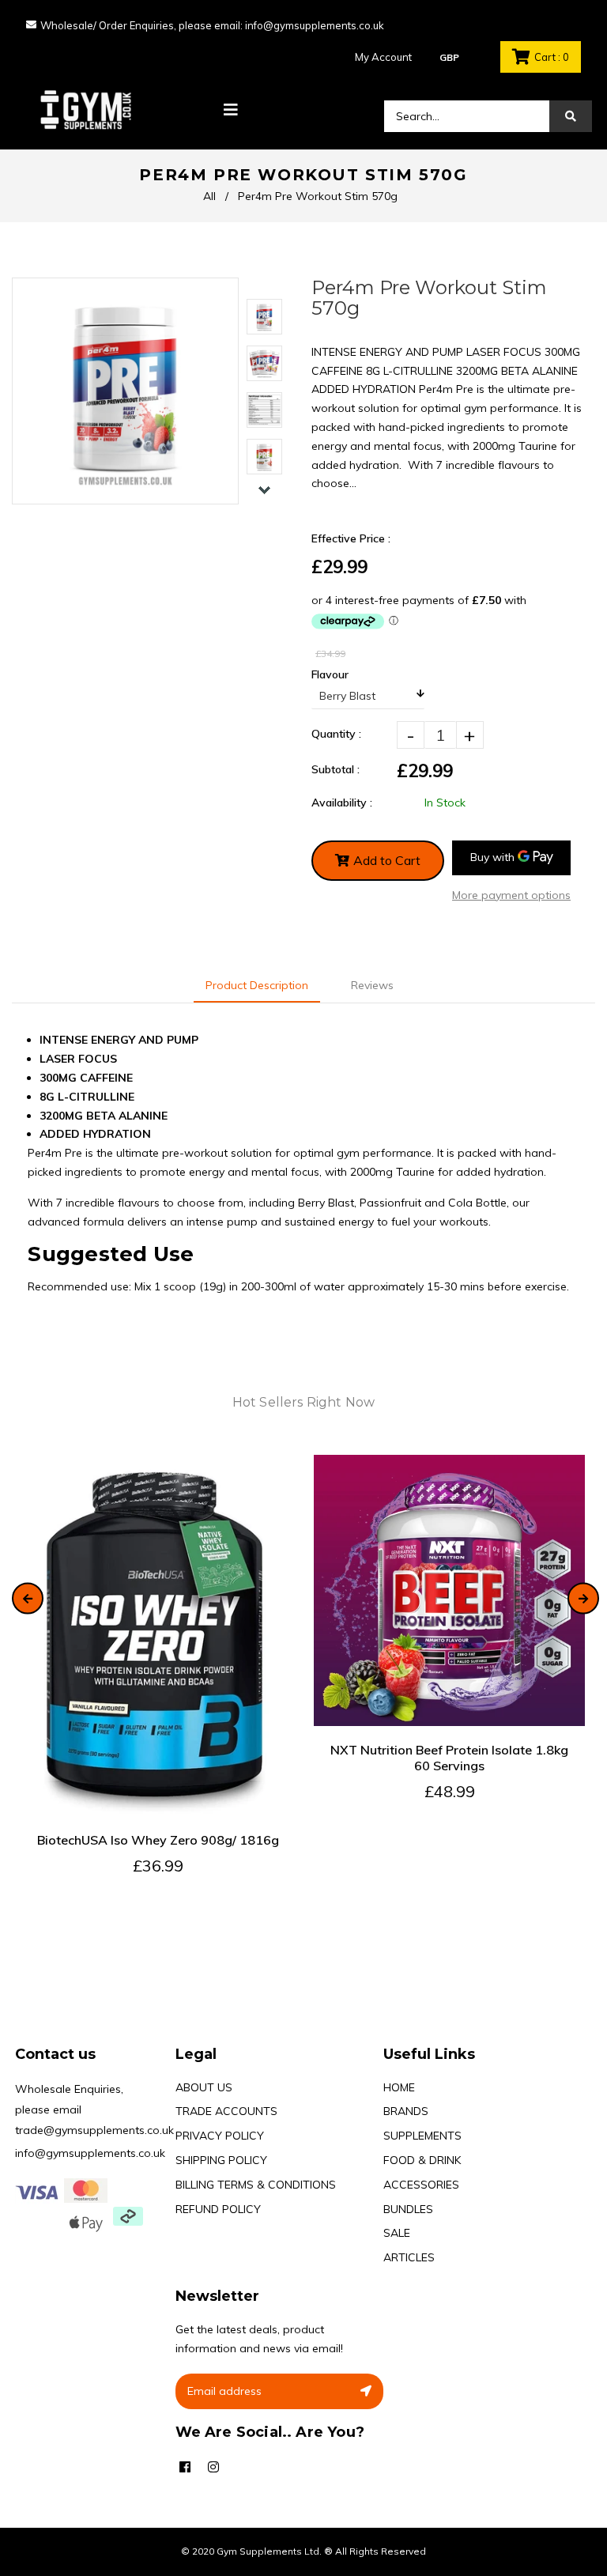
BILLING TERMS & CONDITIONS (256, 2185)
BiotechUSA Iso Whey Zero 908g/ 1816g (158, 1840)
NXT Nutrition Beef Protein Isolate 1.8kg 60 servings (449, 1758)
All (209, 196)
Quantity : (336, 734)
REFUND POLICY (218, 2209)
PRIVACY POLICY (220, 2136)
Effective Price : (351, 538)
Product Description (257, 985)
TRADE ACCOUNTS (226, 2111)
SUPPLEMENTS (422, 2136)
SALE (397, 2233)
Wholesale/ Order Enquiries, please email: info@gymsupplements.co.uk (212, 25)
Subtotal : (336, 769)
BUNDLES (408, 2209)
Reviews (372, 985)
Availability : (342, 803)
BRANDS (406, 2111)
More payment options (511, 895)
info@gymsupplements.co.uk (90, 2153)
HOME (399, 2087)
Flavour (330, 674)
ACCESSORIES (421, 2185)
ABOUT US (204, 2087)
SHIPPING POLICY (221, 2160)
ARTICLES (409, 2257)
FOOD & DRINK (422, 2160)
